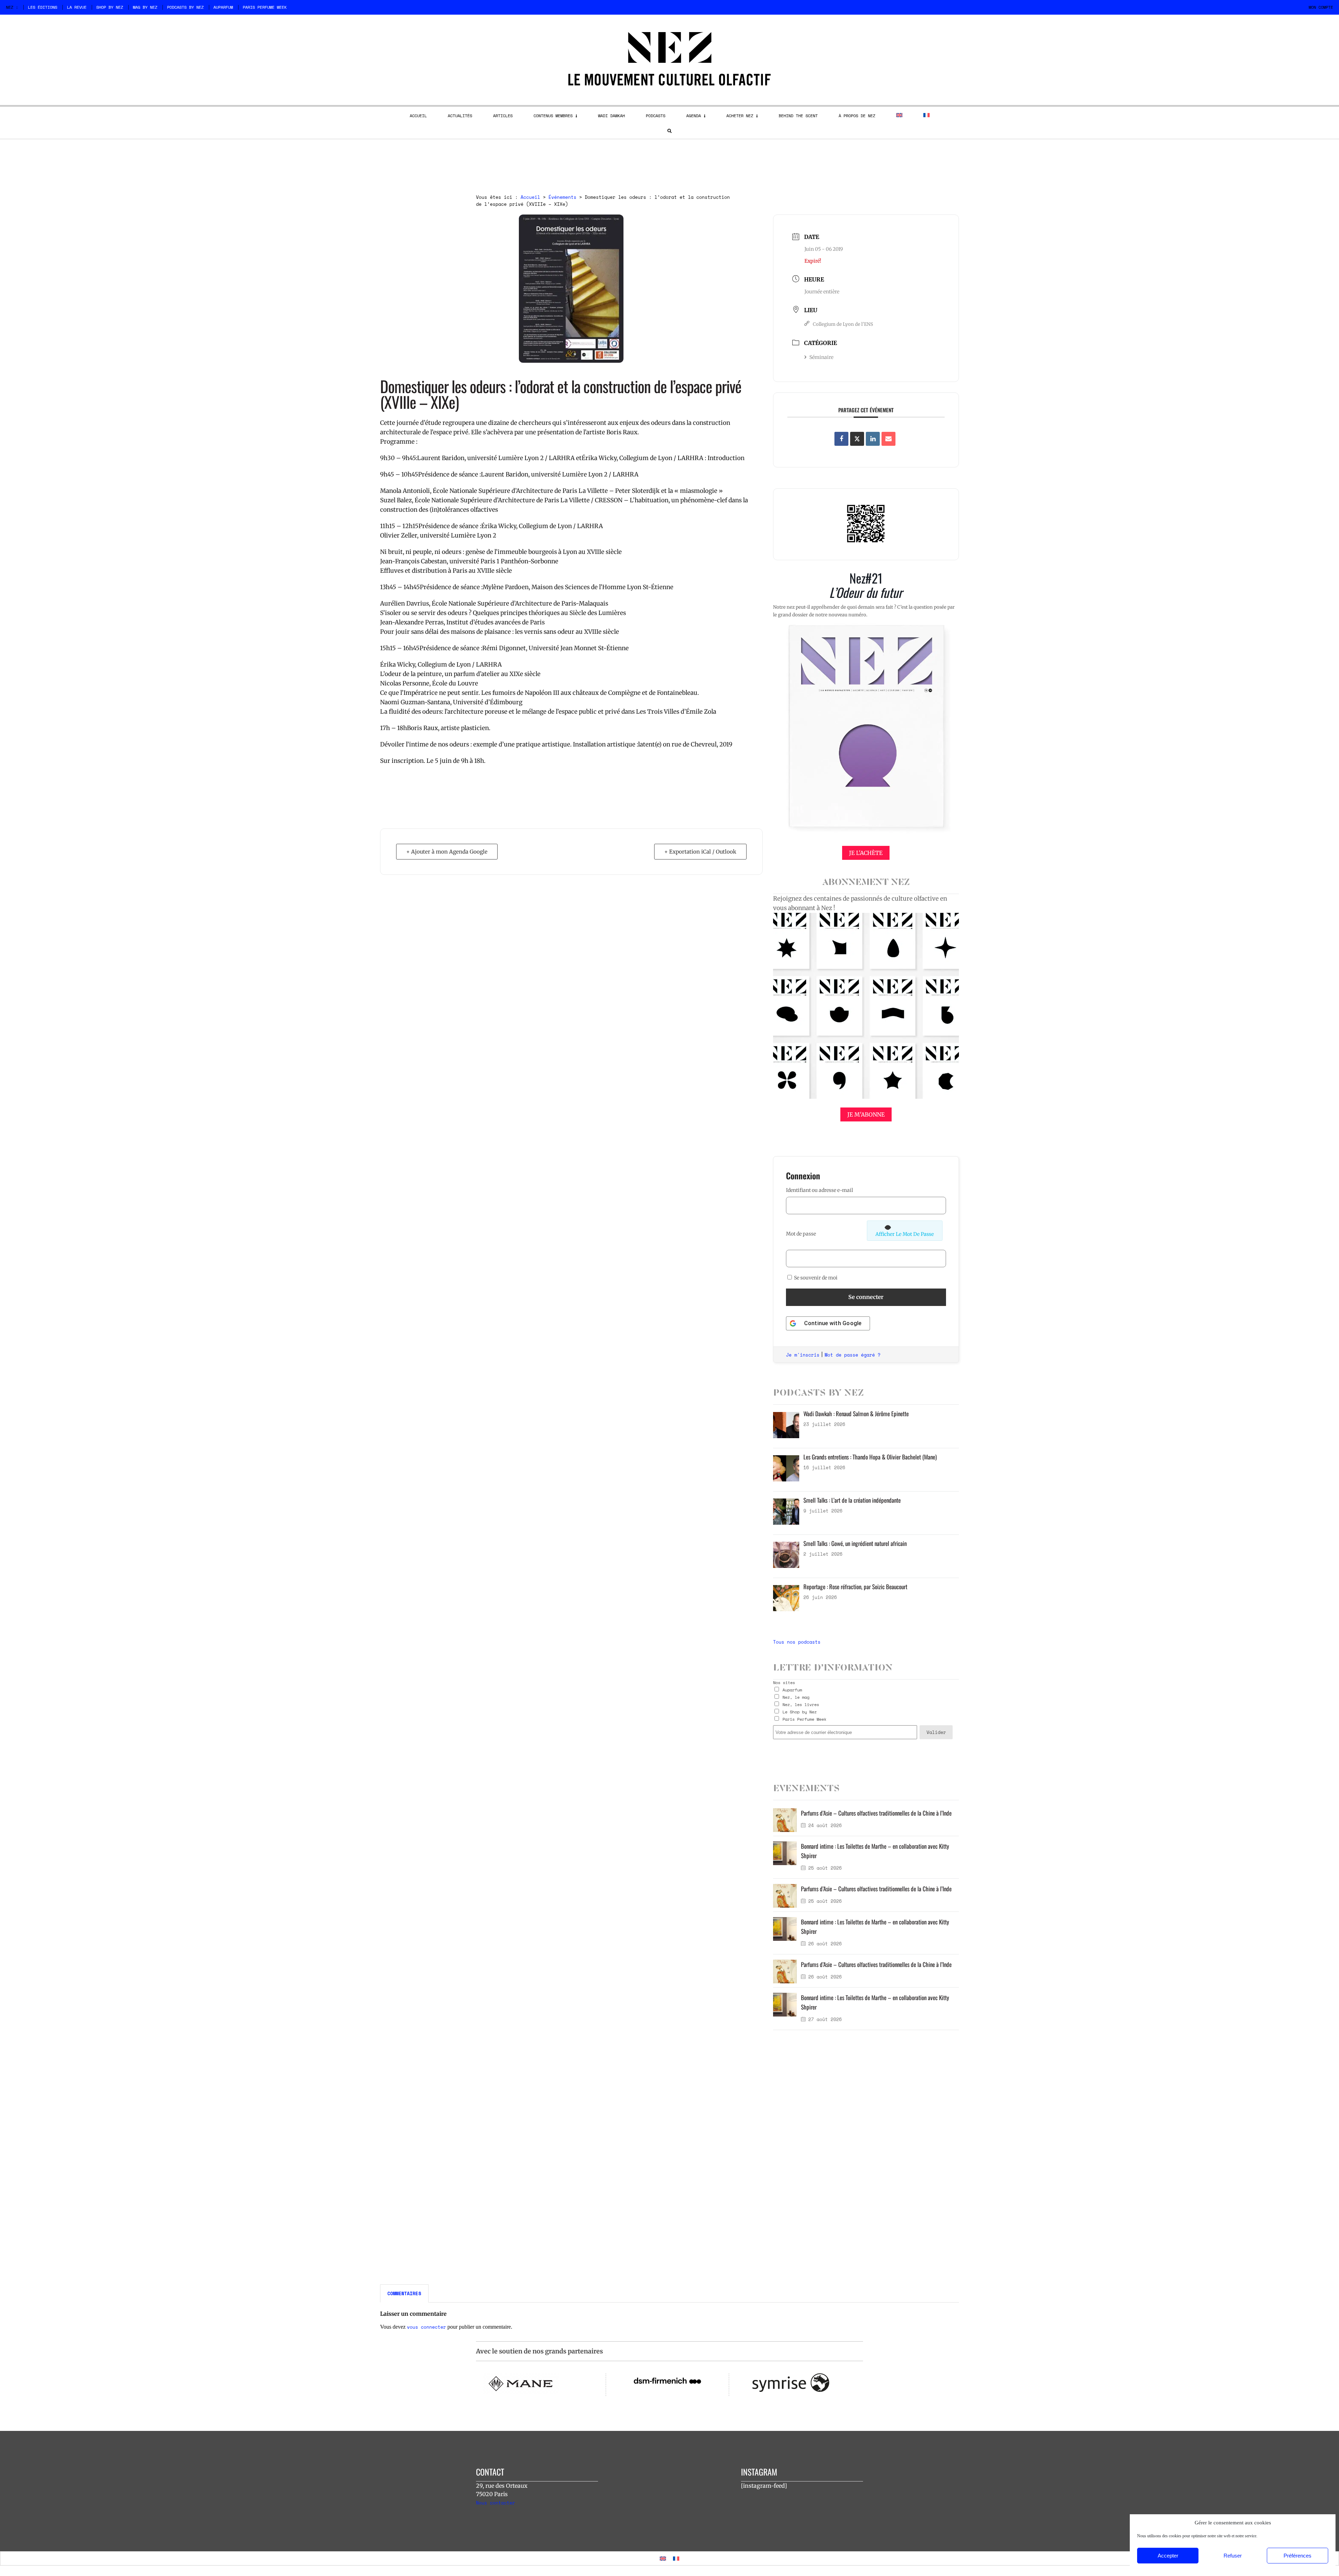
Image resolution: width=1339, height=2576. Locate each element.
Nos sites (784, 1683)
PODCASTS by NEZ (185, 7)
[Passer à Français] (676, 2558)
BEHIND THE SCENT (798, 116)
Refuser (1233, 2556)
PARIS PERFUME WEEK (265, 7)
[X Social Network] (857, 439)
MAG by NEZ (145, 7)
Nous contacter (495, 2503)
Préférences (1298, 2556)
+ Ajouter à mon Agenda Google (447, 852)
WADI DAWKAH (611, 116)
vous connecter (426, 2327)
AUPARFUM (223, 7)
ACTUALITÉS (460, 116)
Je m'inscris (803, 1355)
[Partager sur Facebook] (841, 439)
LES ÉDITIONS (43, 7)
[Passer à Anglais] (899, 115)
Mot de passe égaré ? (853, 1355)
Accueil (530, 197)
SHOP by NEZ (110, 7)
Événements (562, 197)
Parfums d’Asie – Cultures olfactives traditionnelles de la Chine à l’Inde (876, 1813)
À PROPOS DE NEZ (857, 116)
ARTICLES (503, 116)
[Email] (888, 439)
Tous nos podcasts (797, 1642)
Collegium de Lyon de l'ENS (843, 324)
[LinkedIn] (873, 439)
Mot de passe (801, 1234)
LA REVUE (77, 7)
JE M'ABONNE (866, 1114)
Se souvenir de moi (815, 1278)
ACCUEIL (418, 116)
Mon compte (1321, 7)
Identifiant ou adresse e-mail (819, 1190)
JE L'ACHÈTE (866, 853)
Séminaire (821, 357)
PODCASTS (656, 116)
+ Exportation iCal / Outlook (700, 852)
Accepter (1168, 2556)
